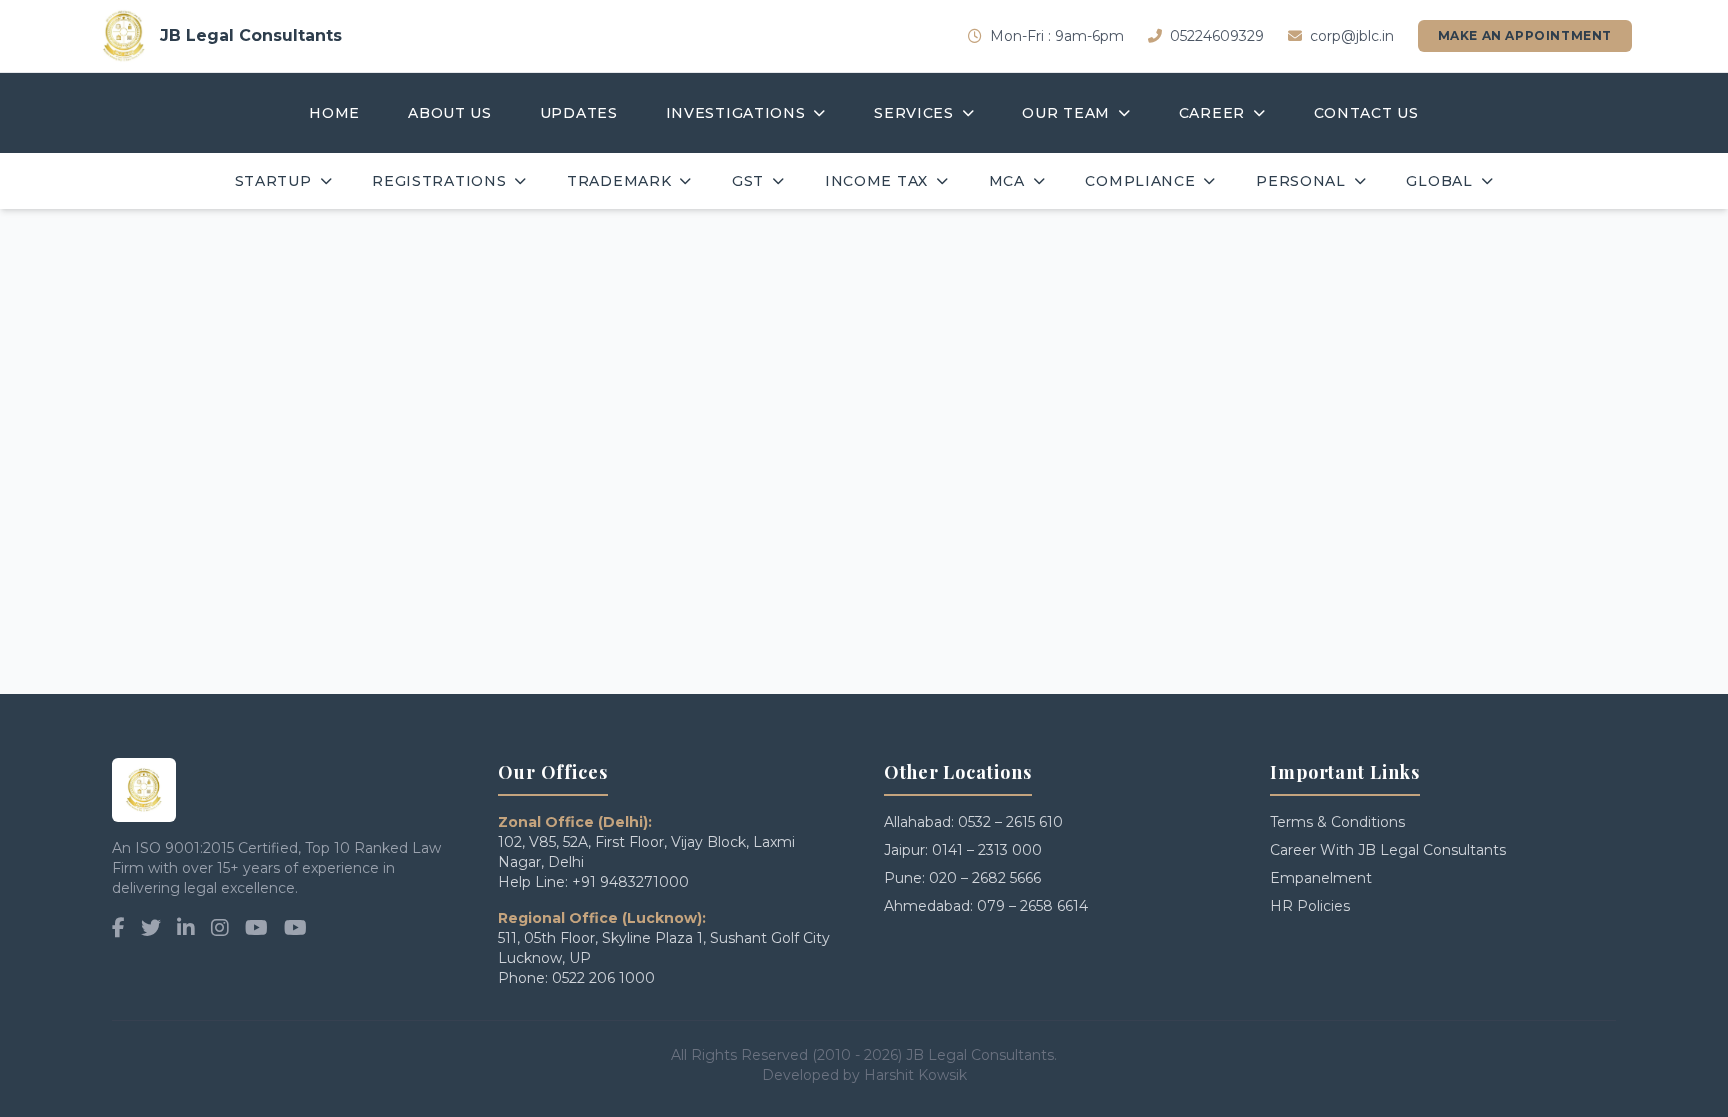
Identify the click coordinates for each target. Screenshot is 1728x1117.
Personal (1301, 181)
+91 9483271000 (630, 882)
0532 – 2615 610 (1010, 822)
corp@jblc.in (1352, 36)
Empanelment (1321, 878)
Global (1439, 181)
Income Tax (876, 181)
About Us (450, 113)
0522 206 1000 (603, 978)
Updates (579, 113)
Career (1212, 113)
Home (334, 113)
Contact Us (1366, 113)
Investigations (736, 113)
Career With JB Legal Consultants (1388, 850)
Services (914, 113)
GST (748, 181)
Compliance (1140, 181)
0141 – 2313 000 (987, 850)
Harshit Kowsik (915, 1075)
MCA (1007, 181)
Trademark (619, 181)
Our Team (1066, 113)
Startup (273, 181)
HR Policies (1310, 906)
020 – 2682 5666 (985, 878)
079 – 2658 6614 (1032, 906)
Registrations (439, 181)
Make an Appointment (1525, 35)
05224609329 (1217, 36)
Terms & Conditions (1337, 822)
